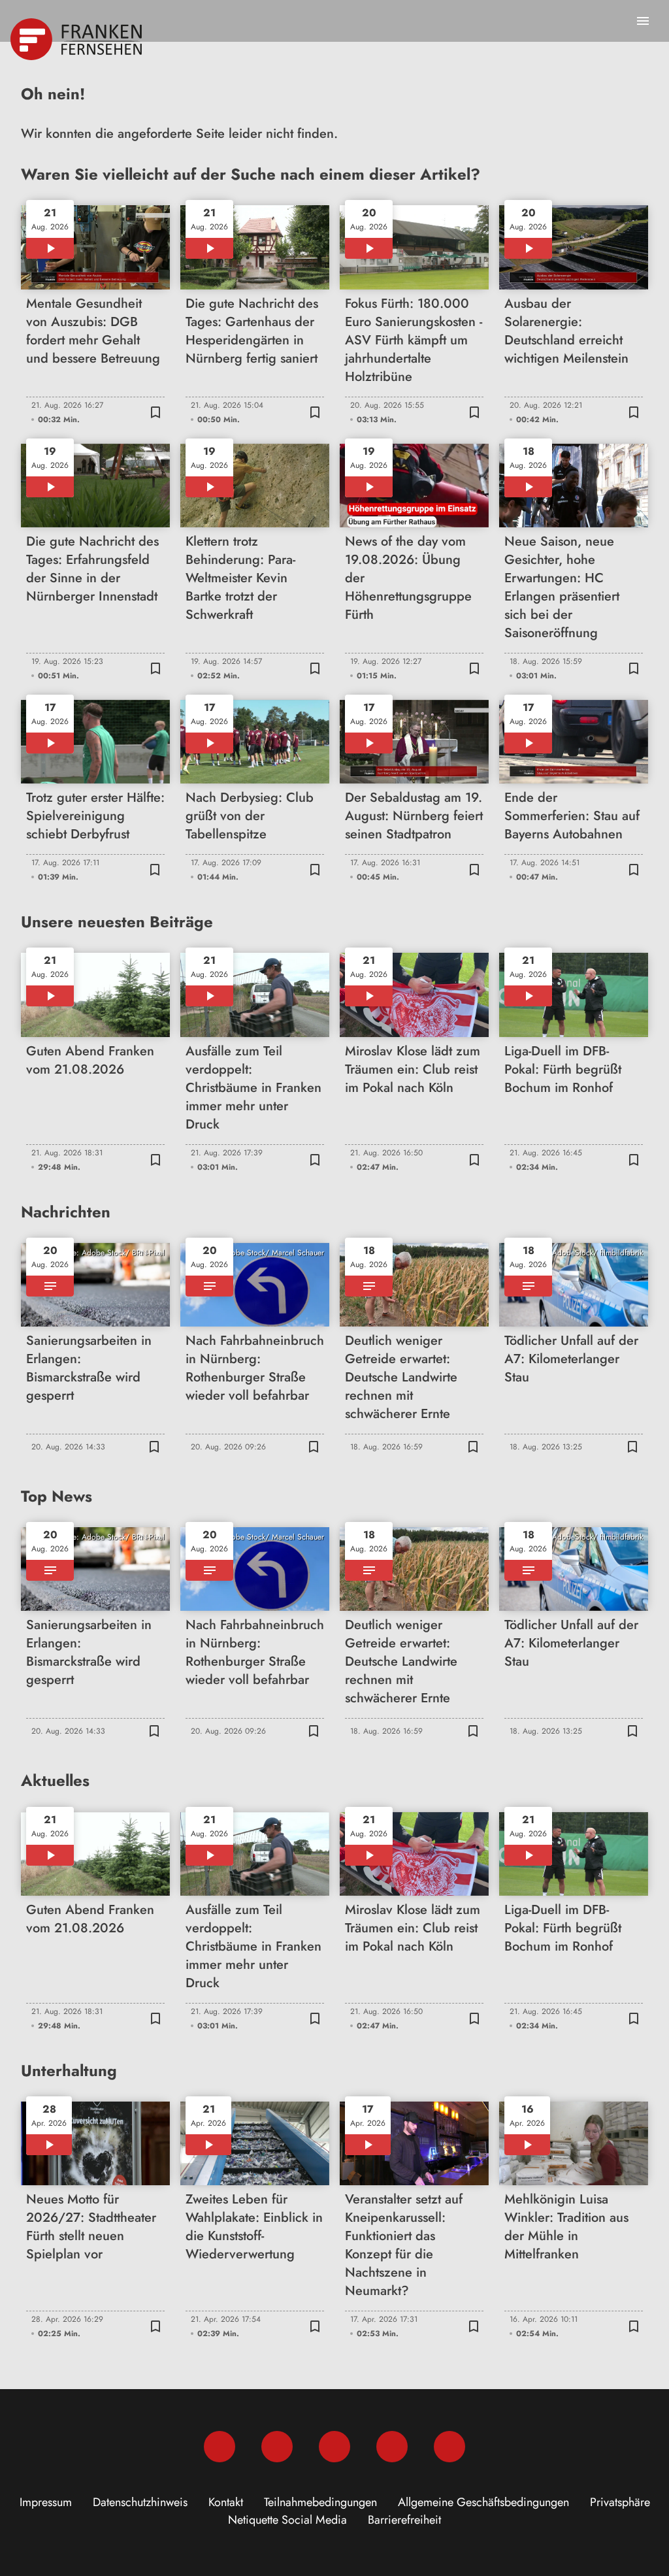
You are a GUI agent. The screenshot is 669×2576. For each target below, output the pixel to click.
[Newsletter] (449, 2447)
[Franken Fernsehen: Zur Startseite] (77, 39)
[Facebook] (220, 2447)
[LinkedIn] (392, 2447)
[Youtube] (334, 2447)
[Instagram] (277, 2447)
